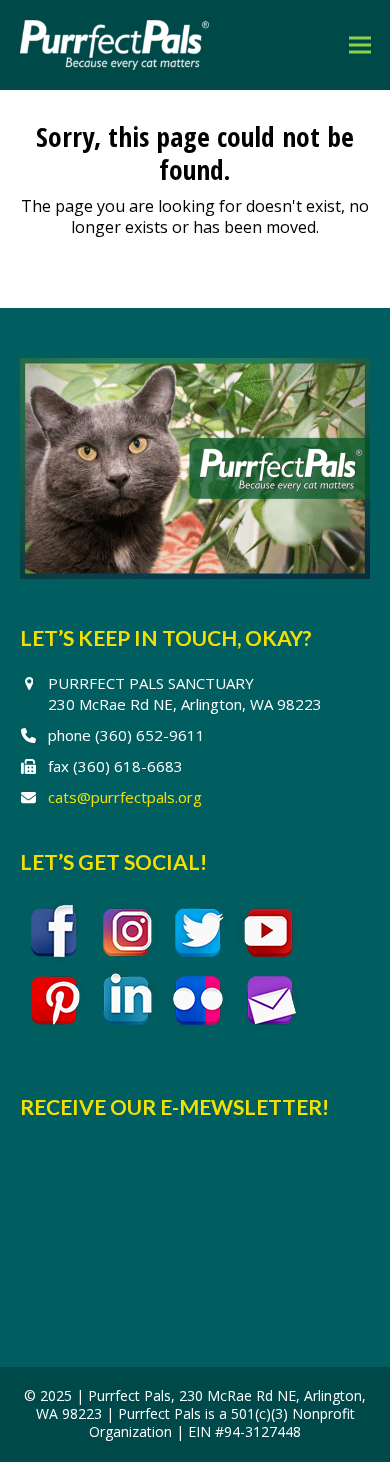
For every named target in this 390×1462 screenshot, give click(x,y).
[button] (360, 44)
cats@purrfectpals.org (125, 797)
